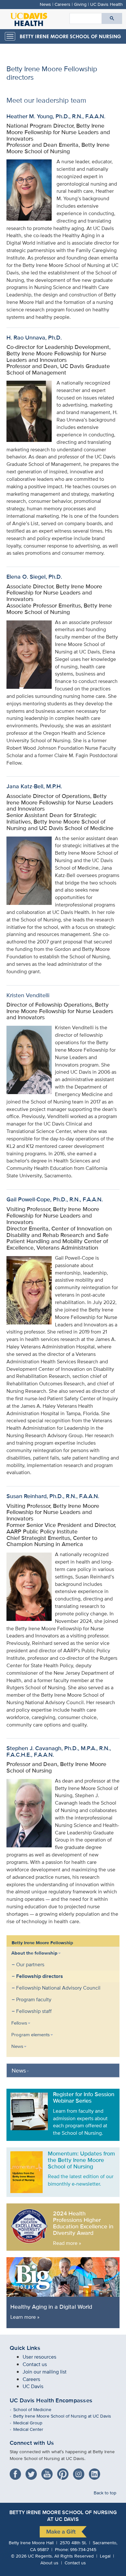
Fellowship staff (34, 2011)
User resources (39, 2357)
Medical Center (33, 2429)
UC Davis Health (106, 4)
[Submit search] (112, 18)
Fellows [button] (19, 2023)
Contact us (35, 2364)
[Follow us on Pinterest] (64, 2472)
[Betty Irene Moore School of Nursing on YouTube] (49, 2472)
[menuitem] (58, 1982)
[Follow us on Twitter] (33, 2472)
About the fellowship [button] (34, 1953)
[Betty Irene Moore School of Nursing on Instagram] (80, 2472)
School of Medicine (37, 2409)
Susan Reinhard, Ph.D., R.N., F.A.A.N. (53, 1496)
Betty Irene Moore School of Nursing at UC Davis (67, 2416)
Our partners (30, 1964)
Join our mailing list (45, 2372)
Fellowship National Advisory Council (58, 1988)
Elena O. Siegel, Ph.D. (34, 577)
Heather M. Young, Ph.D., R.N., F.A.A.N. (56, 116)
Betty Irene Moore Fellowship (42, 1943)
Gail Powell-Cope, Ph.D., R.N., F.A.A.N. (55, 1199)
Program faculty (34, 1999)
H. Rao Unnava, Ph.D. (34, 337)
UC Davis (33, 2386)
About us (49, 2563)
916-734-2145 (83, 2549)
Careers (63, 4)
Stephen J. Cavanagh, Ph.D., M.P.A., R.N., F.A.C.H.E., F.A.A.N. (59, 1751)
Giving (80, 4)
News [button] (17, 2046)
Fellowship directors (40, 1976)
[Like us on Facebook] (17, 2472)
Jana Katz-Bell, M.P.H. (34, 786)
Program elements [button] (31, 2034)
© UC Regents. (32, 2556)
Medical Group (32, 2423)
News (45, 4)
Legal (105, 2556)
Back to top (105, 2493)
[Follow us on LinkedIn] (96, 2472)
